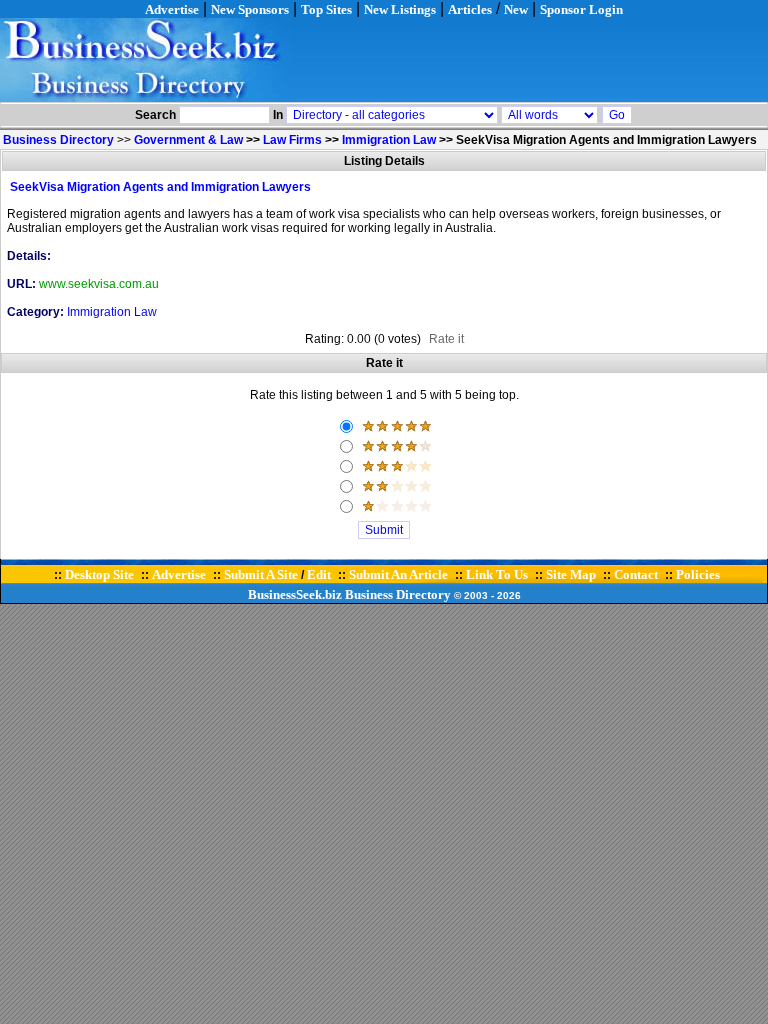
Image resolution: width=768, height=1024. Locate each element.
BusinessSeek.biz (295, 594)
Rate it (446, 339)
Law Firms (292, 140)
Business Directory (398, 594)
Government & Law (188, 140)
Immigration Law (389, 140)
